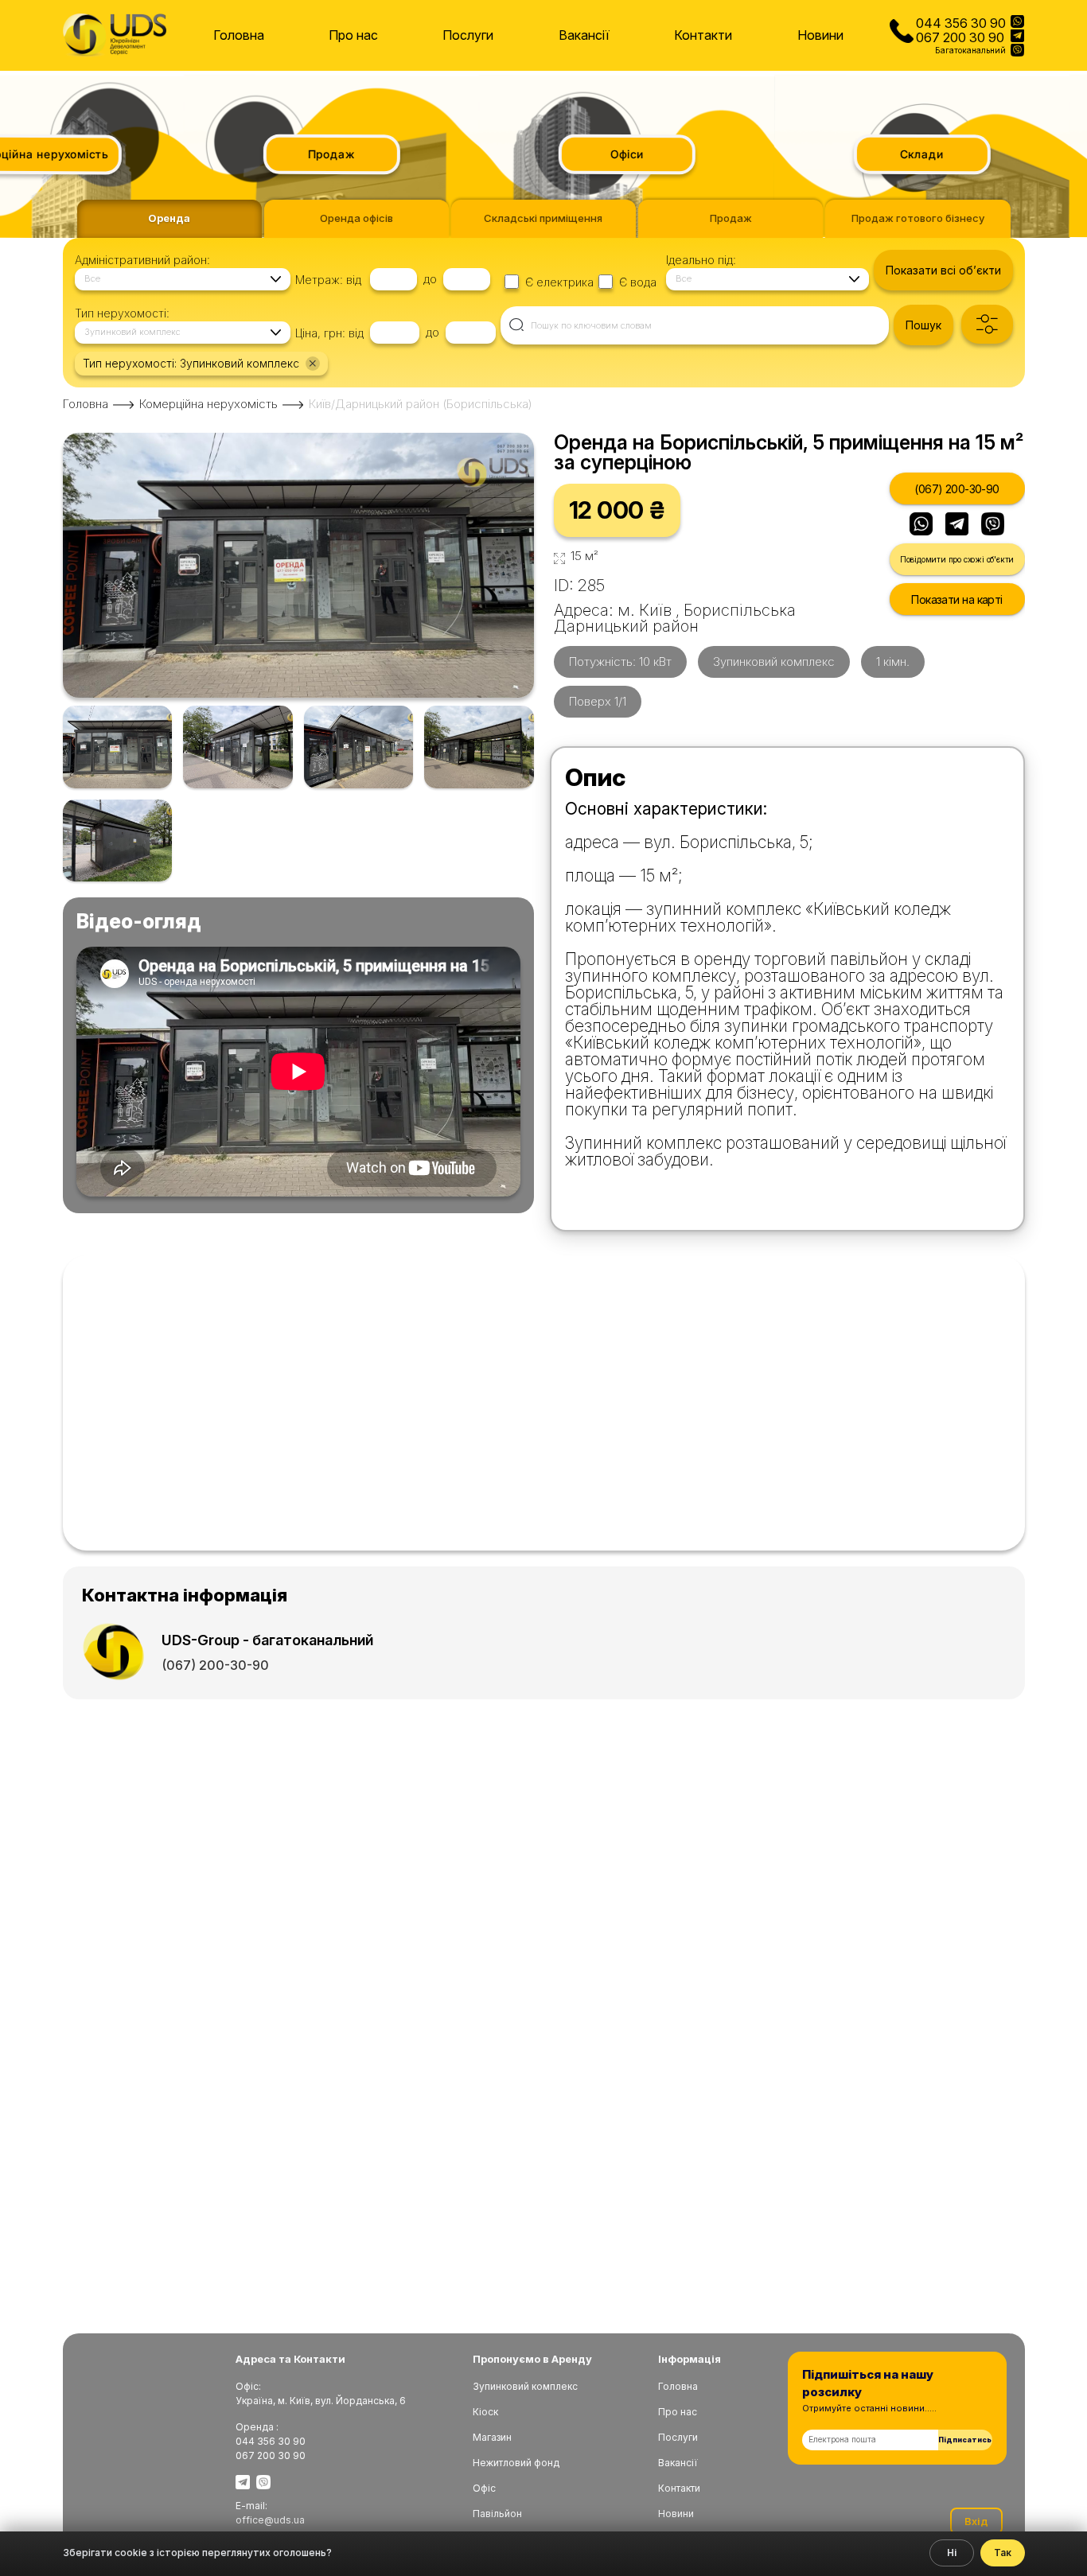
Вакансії (584, 36)
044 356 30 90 (961, 23)
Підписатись (965, 2440)
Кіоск (485, 2412)
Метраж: (319, 280)
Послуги (468, 36)
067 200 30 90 (960, 37)
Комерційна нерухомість (208, 404)
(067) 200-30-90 (957, 489)
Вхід (976, 2521)
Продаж (309, 154)
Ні (952, 2553)
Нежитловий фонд (516, 2463)
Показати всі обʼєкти (943, 270)
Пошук (923, 325)
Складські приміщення (543, 218)
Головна (239, 36)
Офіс (484, 2488)
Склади (900, 154)
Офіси (604, 154)
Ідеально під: (701, 260)
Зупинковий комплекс (525, 2386)
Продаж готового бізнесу (918, 218)
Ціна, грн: (320, 333)
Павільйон (497, 2514)
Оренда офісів (356, 218)
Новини (820, 36)
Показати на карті (956, 599)
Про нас (353, 36)
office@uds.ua (270, 2520)
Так (1003, 2553)
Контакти (703, 36)
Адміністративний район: (142, 260)
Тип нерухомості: (122, 313)
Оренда (169, 218)
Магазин (492, 2437)
